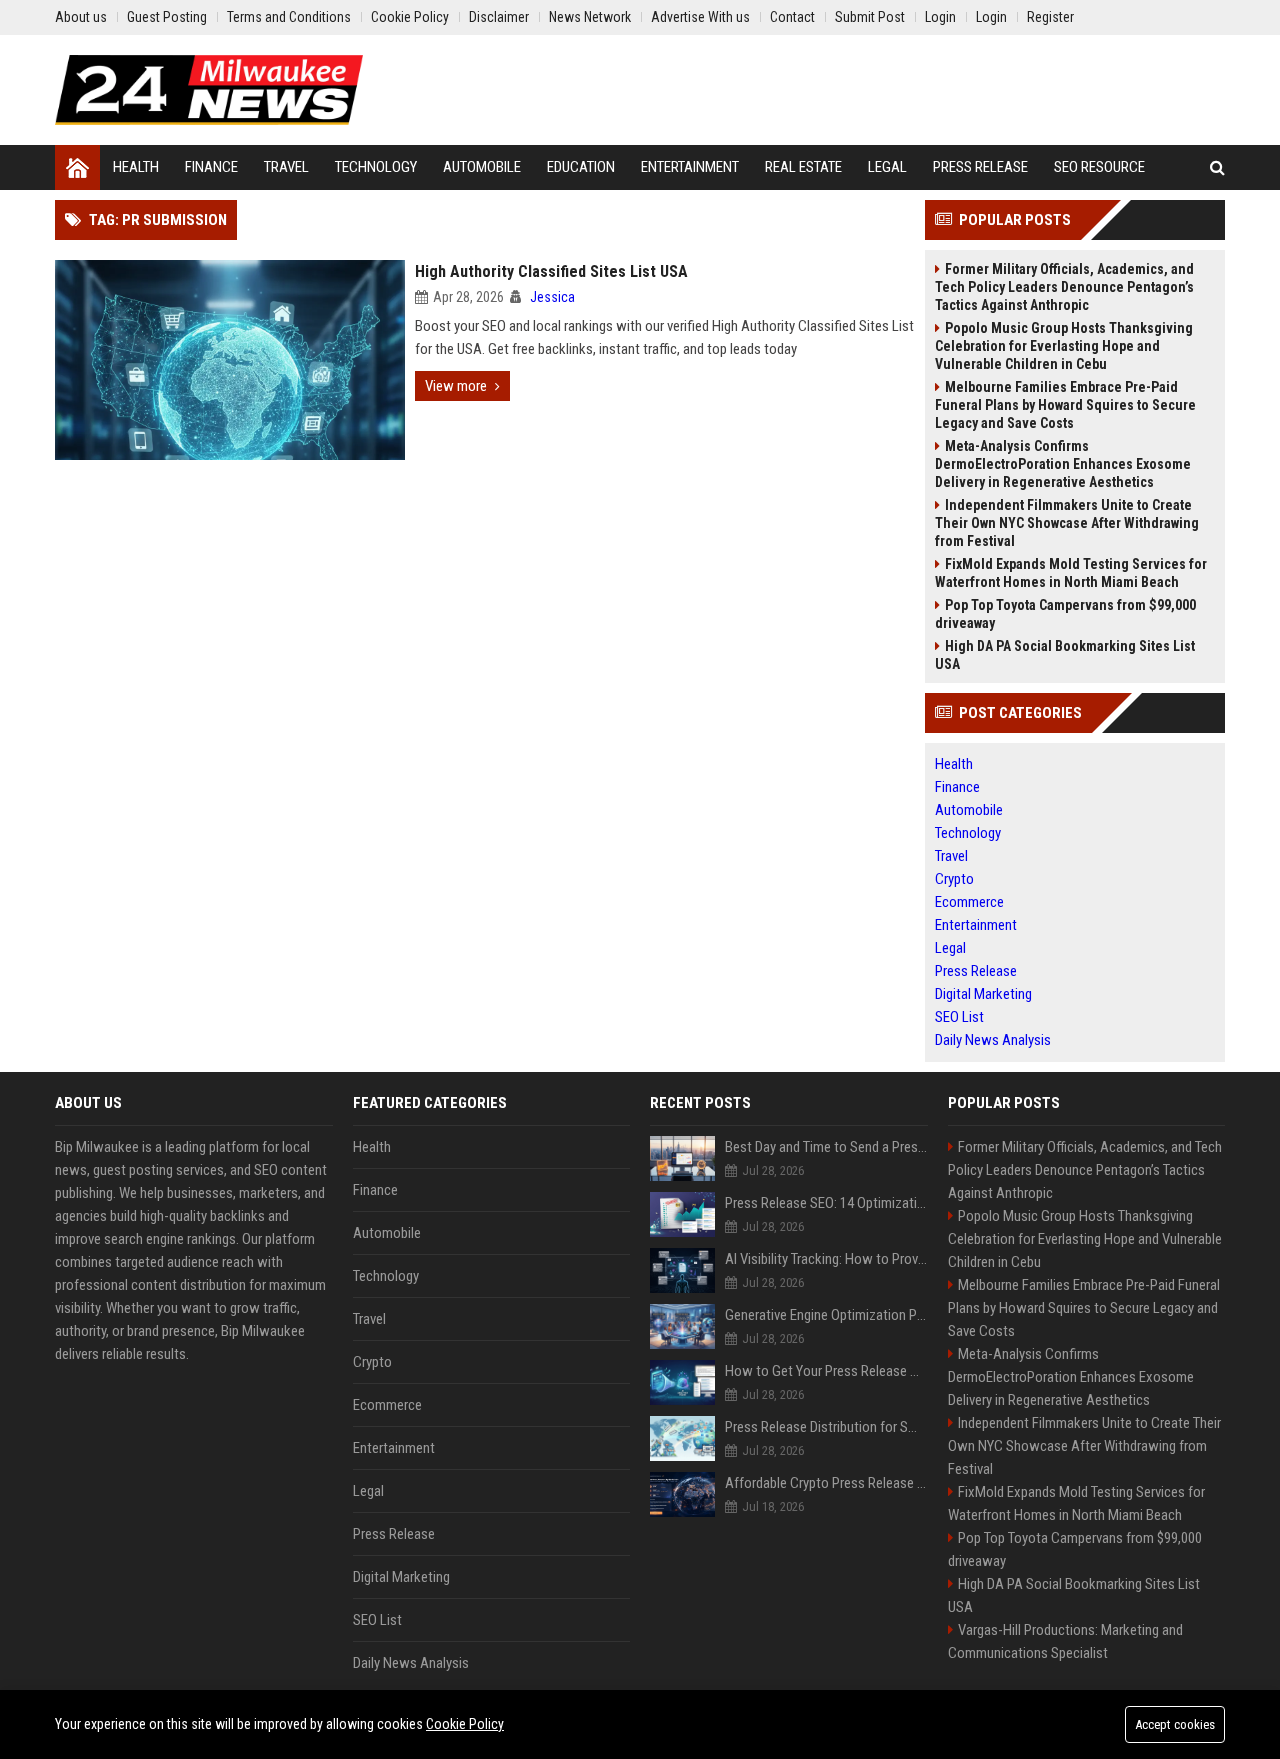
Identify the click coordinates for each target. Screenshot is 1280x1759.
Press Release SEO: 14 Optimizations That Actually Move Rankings (826, 1203)
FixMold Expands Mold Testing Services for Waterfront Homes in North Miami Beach (1071, 573)
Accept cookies (1175, 1724)
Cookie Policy (465, 1724)
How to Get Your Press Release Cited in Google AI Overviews (826, 1371)
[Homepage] (77, 167)
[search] (1217, 167)
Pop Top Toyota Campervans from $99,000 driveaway (1065, 614)
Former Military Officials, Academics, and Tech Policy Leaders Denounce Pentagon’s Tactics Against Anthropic (1064, 287)
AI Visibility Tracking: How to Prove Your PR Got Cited (826, 1259)
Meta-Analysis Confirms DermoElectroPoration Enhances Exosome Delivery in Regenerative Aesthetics (1063, 464)
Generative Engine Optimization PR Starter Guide (826, 1315)
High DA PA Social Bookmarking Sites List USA (1065, 655)
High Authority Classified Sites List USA (551, 271)
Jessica (552, 297)
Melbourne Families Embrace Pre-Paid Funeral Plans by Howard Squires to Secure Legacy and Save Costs (1065, 405)
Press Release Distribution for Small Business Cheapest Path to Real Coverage (826, 1427)
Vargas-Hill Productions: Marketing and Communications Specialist (1065, 1641)
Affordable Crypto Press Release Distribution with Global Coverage (826, 1483)
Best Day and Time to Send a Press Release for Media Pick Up (826, 1147)
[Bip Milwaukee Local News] (209, 90)
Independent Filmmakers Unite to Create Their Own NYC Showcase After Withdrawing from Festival (1067, 523)
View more (456, 386)
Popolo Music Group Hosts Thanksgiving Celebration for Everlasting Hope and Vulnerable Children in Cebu (1064, 346)
